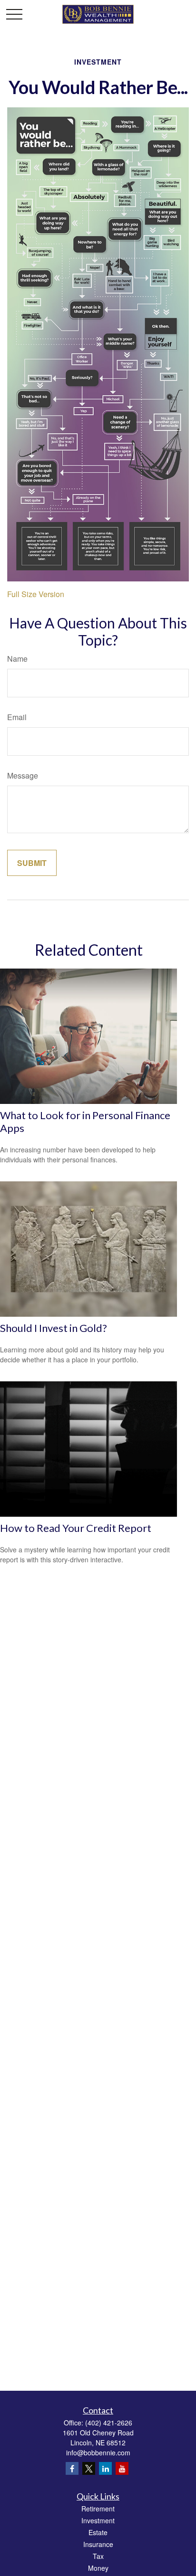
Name (17, 659)
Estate (98, 2532)
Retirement (98, 2509)
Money (98, 2568)
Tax (98, 2556)
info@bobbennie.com (98, 2452)
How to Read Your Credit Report (76, 1528)
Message (23, 775)
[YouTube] (122, 2468)
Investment (98, 2520)
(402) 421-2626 (109, 2423)
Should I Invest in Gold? (54, 1328)
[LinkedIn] (105, 2468)
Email (17, 717)
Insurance (98, 2544)
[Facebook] (72, 2468)
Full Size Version (36, 594)
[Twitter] (89, 2468)
